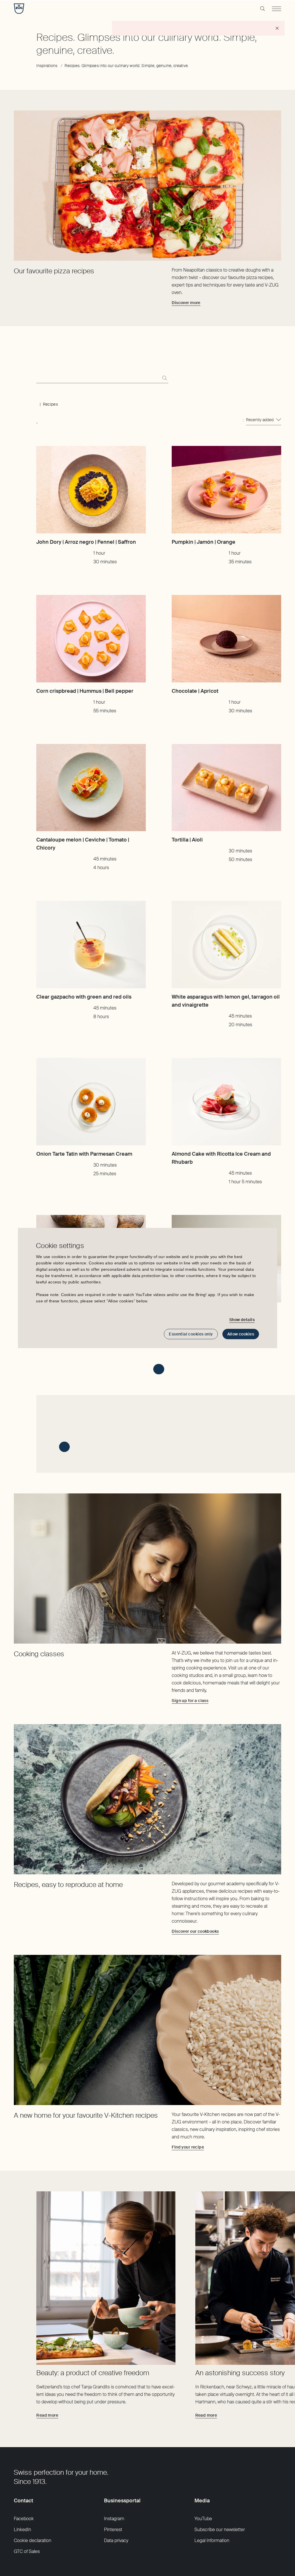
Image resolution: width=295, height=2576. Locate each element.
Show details (242, 1320)
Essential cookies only (191, 1334)
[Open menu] (277, 9)
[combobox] (264, 420)
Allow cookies (241, 1334)
